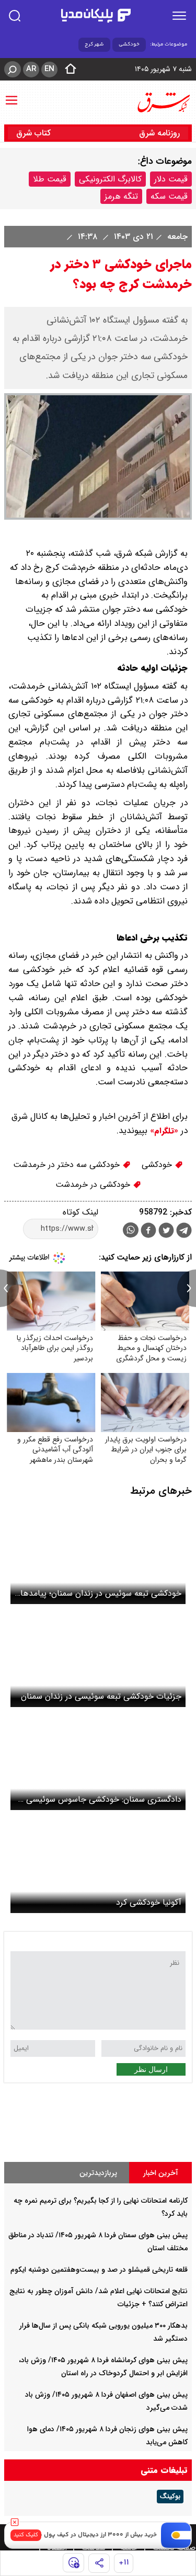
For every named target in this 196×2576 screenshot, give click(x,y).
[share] (99, 2563)
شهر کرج (94, 44)
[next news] (187, 1288)
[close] (15, 2522)
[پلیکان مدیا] (96, 16)
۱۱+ (124, 2563)
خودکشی (129, 44)
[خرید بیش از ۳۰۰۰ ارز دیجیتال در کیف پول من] (176, 2535)
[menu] (179, 16)
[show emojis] (73, 2563)
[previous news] (9, 1288)
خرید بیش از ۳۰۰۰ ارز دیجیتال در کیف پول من (95, 2535)
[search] (15, 16)
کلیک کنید (26, 2535)
